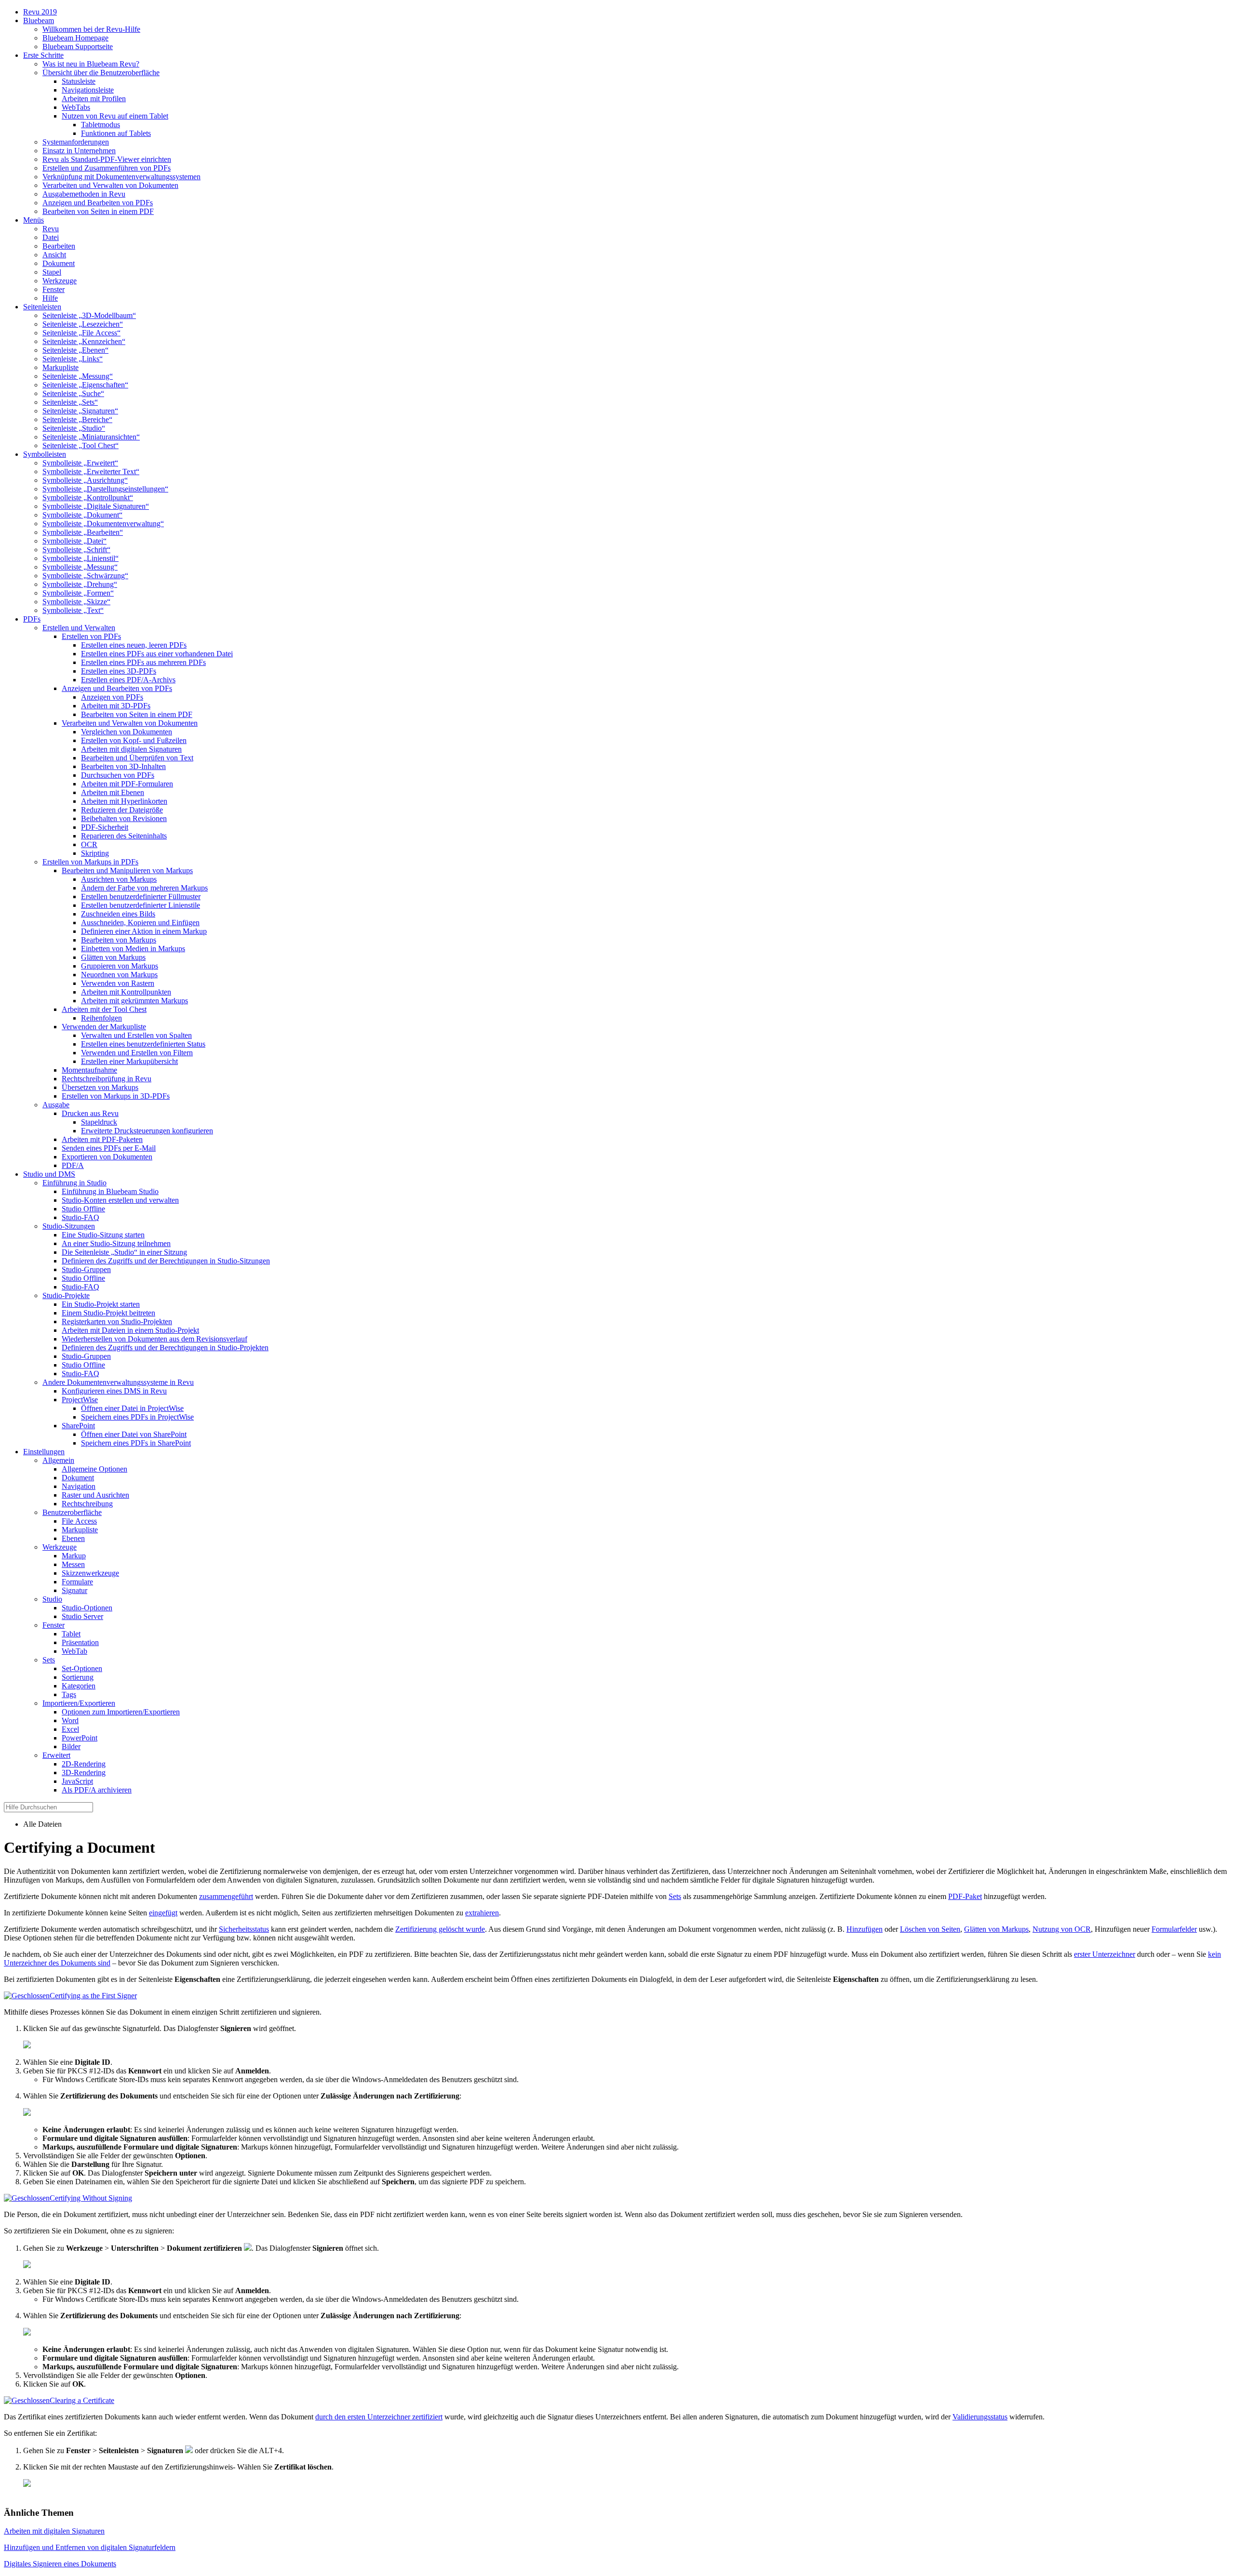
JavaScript (77, 1781)
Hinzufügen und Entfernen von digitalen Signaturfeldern (90, 2547)
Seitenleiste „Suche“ (73, 393)
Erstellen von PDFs (91, 636)
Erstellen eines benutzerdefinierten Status (143, 1044)
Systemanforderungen (76, 142)
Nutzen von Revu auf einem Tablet (115, 116)
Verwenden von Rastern (118, 983)
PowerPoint (80, 1738)
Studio (52, 1599)
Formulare (77, 1582)
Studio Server (82, 1616)
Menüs (34, 220)
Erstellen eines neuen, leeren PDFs (134, 645)
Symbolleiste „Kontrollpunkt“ (88, 498)
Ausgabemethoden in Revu (84, 194)
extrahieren (482, 1913)
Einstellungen (44, 1452)
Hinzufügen (865, 1929)
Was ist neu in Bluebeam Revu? (91, 64)
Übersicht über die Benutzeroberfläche (101, 73)
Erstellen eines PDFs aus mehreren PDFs (143, 662)
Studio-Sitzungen (69, 1226)
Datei (51, 237)
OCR (89, 844)
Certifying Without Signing (91, 2198)
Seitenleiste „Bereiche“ (77, 419)
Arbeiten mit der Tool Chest (104, 1009)
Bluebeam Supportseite (78, 46)
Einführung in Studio (74, 1183)
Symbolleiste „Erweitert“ (80, 463)
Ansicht (54, 255)
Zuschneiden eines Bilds (118, 914)
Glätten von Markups (113, 957)
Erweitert (56, 1755)
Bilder (71, 1746)
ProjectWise (80, 1400)
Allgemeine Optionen (94, 1469)
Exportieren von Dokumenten (107, 1157)
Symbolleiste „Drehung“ (80, 584)
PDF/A (73, 1165)
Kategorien (79, 1686)
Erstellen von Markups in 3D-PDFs (116, 1096)
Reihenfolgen (101, 1018)
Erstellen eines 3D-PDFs (119, 671)
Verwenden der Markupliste (104, 1027)
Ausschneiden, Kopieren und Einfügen (140, 923)
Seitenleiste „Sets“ (70, 402)
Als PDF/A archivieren (97, 1790)
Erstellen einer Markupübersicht (129, 1061)
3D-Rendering (84, 1773)
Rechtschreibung (87, 1504)
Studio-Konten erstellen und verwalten (120, 1200)
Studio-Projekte (66, 1295)
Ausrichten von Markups (119, 879)
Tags (69, 1694)
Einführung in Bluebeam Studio (110, 1191)
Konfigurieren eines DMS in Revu (114, 1391)
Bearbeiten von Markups (119, 940)
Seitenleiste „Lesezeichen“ (83, 324)
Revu (51, 229)
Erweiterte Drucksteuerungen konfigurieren (147, 1131)
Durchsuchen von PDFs (118, 775)
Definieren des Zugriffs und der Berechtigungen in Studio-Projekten (165, 1348)
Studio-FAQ (80, 1217)
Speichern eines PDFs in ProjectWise (137, 1417)
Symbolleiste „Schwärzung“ (85, 576)
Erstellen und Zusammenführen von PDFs (107, 168)
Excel (70, 1729)
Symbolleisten (45, 454)
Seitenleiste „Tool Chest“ (80, 445)
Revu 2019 (40, 12)
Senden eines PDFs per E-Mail (109, 1148)
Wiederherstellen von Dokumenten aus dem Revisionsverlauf (154, 1339)
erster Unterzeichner (1105, 1954)
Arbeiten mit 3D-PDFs (116, 706)
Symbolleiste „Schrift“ (76, 550)
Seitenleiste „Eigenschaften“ (85, 385)
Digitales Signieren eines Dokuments (60, 2564)
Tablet (71, 1634)
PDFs (32, 619)
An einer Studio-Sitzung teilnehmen (116, 1243)
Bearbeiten (59, 246)
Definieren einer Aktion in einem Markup (144, 931)
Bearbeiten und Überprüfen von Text (137, 758)
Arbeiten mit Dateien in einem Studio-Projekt (130, 1330)
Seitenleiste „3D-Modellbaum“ (89, 315)
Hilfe (50, 298)
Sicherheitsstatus (244, 1929)
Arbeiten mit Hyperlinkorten (124, 801)
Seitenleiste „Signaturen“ (80, 411)
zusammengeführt (226, 1896)
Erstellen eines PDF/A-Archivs (128, 680)
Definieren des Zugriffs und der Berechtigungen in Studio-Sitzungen (166, 1261)
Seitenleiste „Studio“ (74, 428)
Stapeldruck (99, 1122)
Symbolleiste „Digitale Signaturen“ (96, 506)
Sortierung (78, 1677)
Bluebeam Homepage (75, 38)
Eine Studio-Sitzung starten (103, 1235)
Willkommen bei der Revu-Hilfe (91, 29)
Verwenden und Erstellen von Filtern (137, 1053)
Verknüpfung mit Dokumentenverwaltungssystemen (121, 177)
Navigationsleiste (88, 90)
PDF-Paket (965, 1896)
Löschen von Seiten (930, 1929)
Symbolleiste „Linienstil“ (80, 558)
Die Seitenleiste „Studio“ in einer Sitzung (124, 1252)
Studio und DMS (49, 1174)
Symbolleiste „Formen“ (78, 593)
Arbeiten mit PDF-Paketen (102, 1139)
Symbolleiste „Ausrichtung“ (85, 480)
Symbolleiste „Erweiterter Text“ (91, 471)
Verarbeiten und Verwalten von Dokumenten (110, 185)
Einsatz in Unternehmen (79, 151)
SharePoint (78, 1426)
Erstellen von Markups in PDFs (90, 862)
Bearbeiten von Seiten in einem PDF (98, 211)
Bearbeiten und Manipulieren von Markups (127, 870)
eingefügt (163, 1913)
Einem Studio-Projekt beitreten (108, 1313)
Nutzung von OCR (1062, 1929)
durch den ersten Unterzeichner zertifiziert (379, 2417)
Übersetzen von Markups (100, 1087)
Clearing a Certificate (82, 2400)
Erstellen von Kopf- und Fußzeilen (134, 740)
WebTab (74, 1651)
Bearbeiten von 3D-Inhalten (123, 766)
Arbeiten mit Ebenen (113, 792)
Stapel (52, 272)
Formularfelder (1174, 1929)
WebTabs (76, 107)
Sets (49, 1660)
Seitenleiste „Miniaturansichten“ (91, 437)
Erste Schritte (43, 55)
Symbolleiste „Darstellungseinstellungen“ (105, 489)
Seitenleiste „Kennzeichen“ (84, 341)
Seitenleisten (42, 307)
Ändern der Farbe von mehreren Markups (144, 888)
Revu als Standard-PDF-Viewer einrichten (107, 159)
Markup (74, 1556)
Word (70, 1720)
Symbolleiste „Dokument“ (82, 515)
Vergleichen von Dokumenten (127, 732)
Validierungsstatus (980, 2417)
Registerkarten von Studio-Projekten (117, 1321)
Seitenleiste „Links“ (73, 359)
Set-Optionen (82, 1668)
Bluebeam (39, 20)
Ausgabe (56, 1105)
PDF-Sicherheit (105, 827)
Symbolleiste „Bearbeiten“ (83, 532)
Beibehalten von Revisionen (124, 818)
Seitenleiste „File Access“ (81, 333)
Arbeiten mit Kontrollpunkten (126, 992)
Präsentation (80, 1642)
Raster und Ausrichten (95, 1495)
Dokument (59, 263)
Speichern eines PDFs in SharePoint (136, 1443)
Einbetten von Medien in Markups (133, 949)
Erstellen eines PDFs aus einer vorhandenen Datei (157, 654)
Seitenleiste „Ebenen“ (75, 350)
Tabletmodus (101, 125)
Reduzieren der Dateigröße (122, 810)
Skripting (95, 853)
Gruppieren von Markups (120, 966)
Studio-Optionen (87, 1608)
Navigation (79, 1486)
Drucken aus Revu (90, 1113)
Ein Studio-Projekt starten (101, 1304)
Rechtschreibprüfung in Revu (107, 1079)
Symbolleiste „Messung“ (80, 567)
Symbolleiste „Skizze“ (76, 602)
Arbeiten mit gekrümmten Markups (134, 1001)
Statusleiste (79, 81)
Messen (73, 1564)
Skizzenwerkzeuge (90, 1573)
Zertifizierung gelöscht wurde (440, 1929)
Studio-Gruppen (86, 1269)
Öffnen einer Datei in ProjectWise (132, 1408)
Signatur (74, 1590)
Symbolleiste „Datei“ (74, 541)
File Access (79, 1521)
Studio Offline (83, 1209)
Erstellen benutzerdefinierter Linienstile (141, 905)
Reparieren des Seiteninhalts (124, 836)
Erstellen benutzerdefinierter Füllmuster (141, 896)
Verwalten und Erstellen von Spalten (136, 1035)
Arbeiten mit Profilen (94, 99)
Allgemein (58, 1460)
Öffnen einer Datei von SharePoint (134, 1434)
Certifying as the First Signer (93, 1996)
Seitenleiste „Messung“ (78, 376)
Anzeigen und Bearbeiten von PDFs (98, 203)
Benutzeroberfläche (72, 1512)
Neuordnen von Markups (119, 975)
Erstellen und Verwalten (79, 628)
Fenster (54, 289)
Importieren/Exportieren (79, 1703)
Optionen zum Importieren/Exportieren (121, 1712)
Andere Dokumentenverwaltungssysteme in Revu (118, 1382)
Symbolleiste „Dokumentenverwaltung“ (103, 524)
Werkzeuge (60, 281)
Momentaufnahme (89, 1070)
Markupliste (60, 367)
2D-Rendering (84, 1764)
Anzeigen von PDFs (112, 697)
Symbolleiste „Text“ (73, 610)
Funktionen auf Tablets (116, 133)
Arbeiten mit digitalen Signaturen (131, 749)
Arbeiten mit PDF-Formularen (127, 784)
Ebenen (73, 1538)
